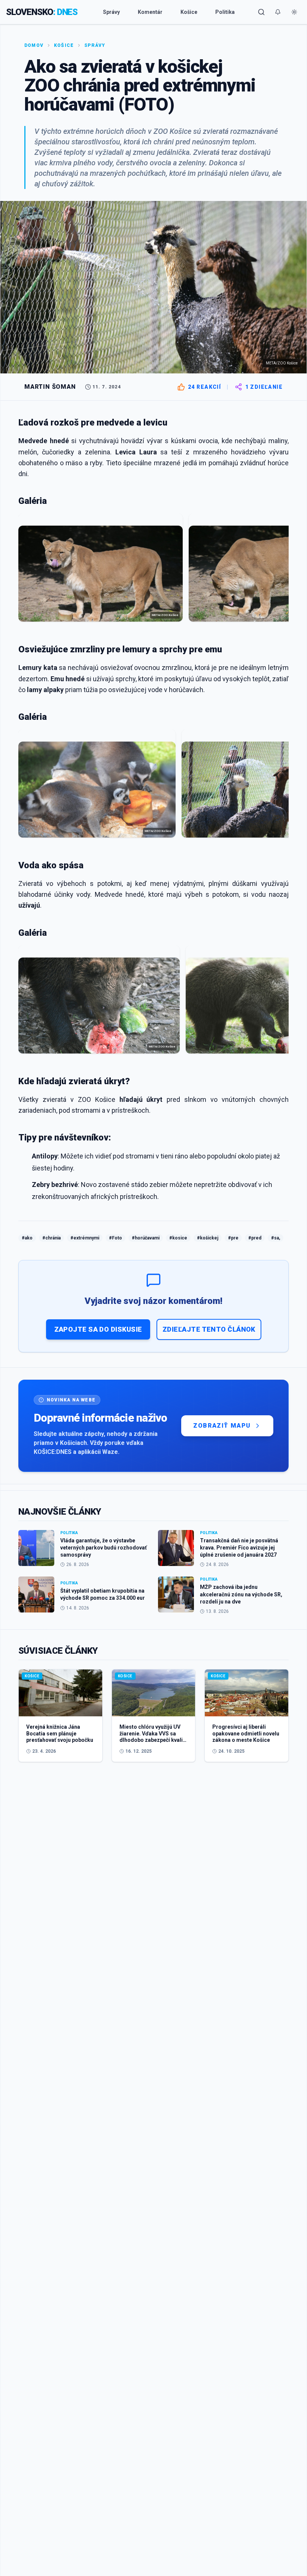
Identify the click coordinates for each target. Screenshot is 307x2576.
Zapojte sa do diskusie (98, 1329)
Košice (189, 12)
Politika (225, 12)
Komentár (150, 12)
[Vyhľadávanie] (261, 12)
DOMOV (34, 45)
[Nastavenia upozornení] (278, 12)
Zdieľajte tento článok (209, 1329)
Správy (111, 12)
